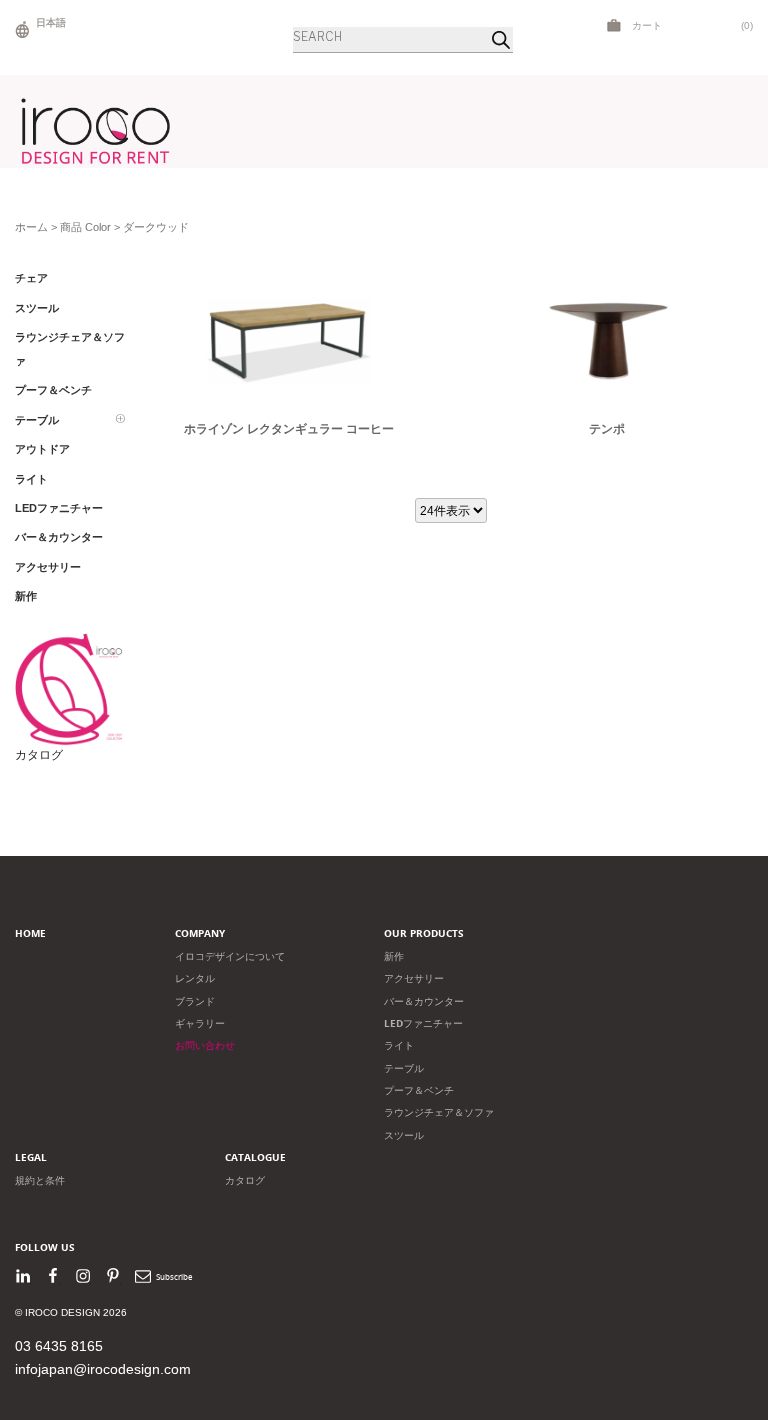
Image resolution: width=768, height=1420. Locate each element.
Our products (424, 933)
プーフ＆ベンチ (419, 1090)
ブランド (195, 1001)
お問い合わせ (205, 1045)
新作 (394, 956)
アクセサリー (414, 978)
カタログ (39, 755)
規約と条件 (40, 1180)
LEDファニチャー (423, 1023)
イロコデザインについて (230, 956)
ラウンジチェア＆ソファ (439, 1112)
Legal (31, 1157)
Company (200, 933)
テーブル (404, 1068)
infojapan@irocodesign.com (103, 1369)
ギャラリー (200, 1023)
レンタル (195, 978)
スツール (404, 1135)
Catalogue (255, 1157)
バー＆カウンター (424, 1001)
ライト (399, 1045)
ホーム (31, 227)
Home (30, 933)
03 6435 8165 (59, 1346)
